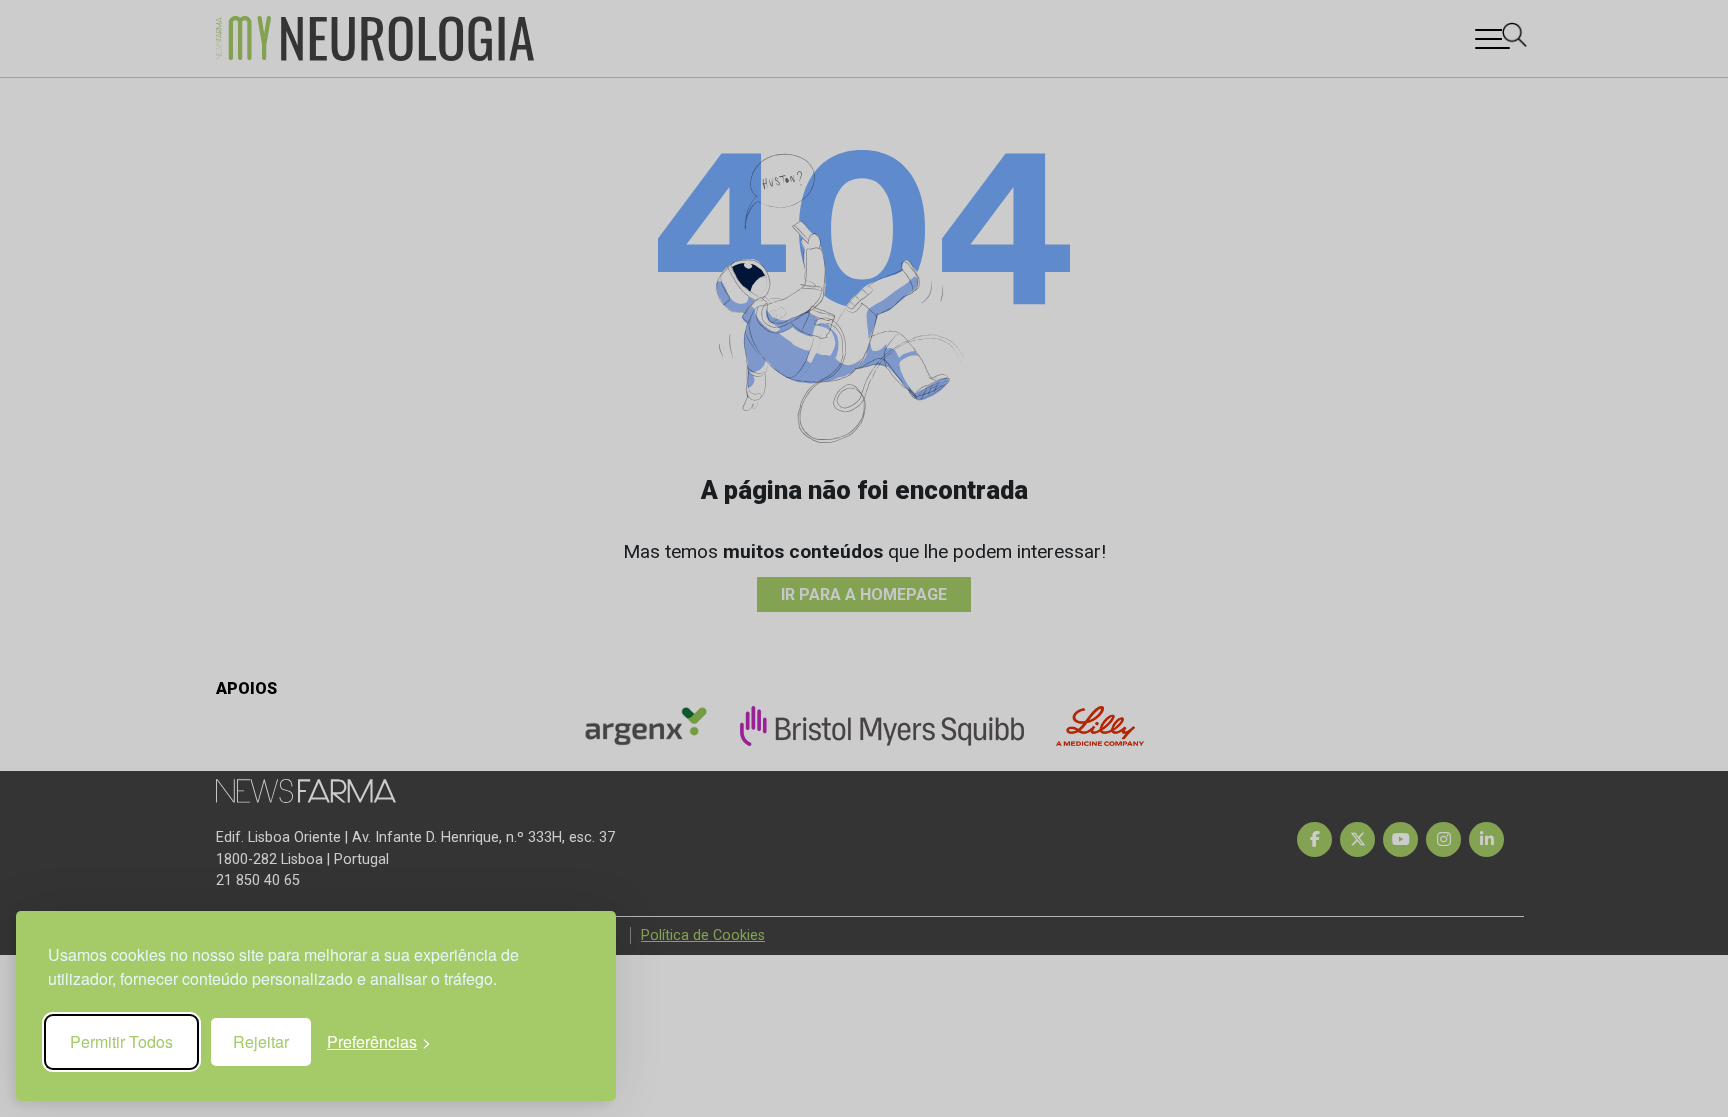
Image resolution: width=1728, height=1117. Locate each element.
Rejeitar (261, 1041)
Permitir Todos (121, 1041)
